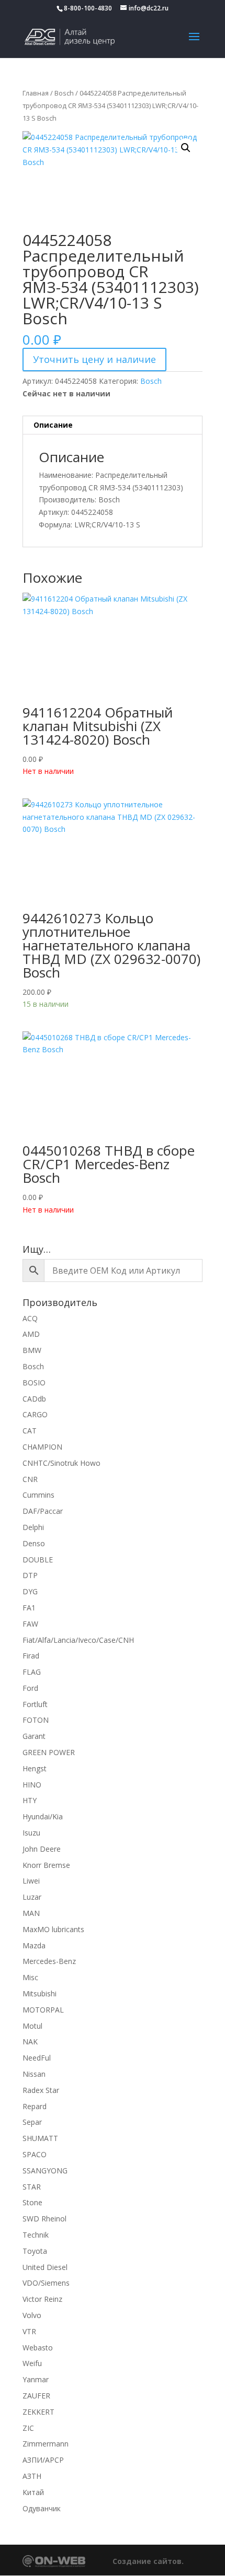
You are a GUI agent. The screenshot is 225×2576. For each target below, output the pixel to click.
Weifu (32, 2363)
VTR (29, 2331)
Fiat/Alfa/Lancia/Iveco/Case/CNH (78, 1640)
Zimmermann (46, 2444)
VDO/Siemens (46, 2283)
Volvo (32, 2315)
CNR (30, 1479)
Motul (32, 2026)
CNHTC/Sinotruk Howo (61, 1463)
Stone (32, 2202)
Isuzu (31, 1833)
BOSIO (34, 1383)
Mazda (34, 1945)
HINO (32, 1785)
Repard (35, 2106)
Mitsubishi (40, 1993)
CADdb (34, 1399)
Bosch (64, 93)
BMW (32, 1350)
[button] (186, 148)
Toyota (35, 2251)
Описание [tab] (53, 425)
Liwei (31, 1881)
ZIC (28, 2428)
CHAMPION (42, 1447)
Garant (34, 1736)
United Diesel (45, 2267)
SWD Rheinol (44, 2219)
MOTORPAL (43, 2010)
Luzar (32, 1897)
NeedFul (37, 2058)
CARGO (35, 1414)
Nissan (34, 2074)
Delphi (33, 1527)
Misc (30, 1977)
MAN (31, 1913)
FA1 (29, 1608)
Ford (30, 1688)
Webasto (38, 2348)
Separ (32, 2122)
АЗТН (32, 2476)
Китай (33, 2492)
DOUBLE (38, 1560)
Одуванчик (42, 2508)
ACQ (30, 1318)
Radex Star (41, 2090)
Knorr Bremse (46, 1865)
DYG (30, 1591)
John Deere (42, 1849)
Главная (36, 93)
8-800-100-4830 (88, 8)
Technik (36, 2235)
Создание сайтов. (148, 2561)
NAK (30, 2042)
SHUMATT (40, 2138)
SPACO (35, 2154)
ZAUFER (36, 2396)
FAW (30, 1624)
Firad (31, 1656)
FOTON (36, 1720)
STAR (32, 2187)
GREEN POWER (49, 1752)
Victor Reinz (42, 2299)
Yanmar (36, 2379)
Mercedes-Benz (49, 1961)
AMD (31, 1334)
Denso (34, 1543)
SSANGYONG (45, 2171)
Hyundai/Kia (43, 1816)
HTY (30, 1800)
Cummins (38, 1495)
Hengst (35, 1768)
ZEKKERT (38, 2412)
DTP (30, 1575)
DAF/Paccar (43, 1511)
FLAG (32, 1672)
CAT (30, 1431)
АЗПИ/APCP (43, 2460)
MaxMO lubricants (53, 1929)
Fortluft (35, 1704)
